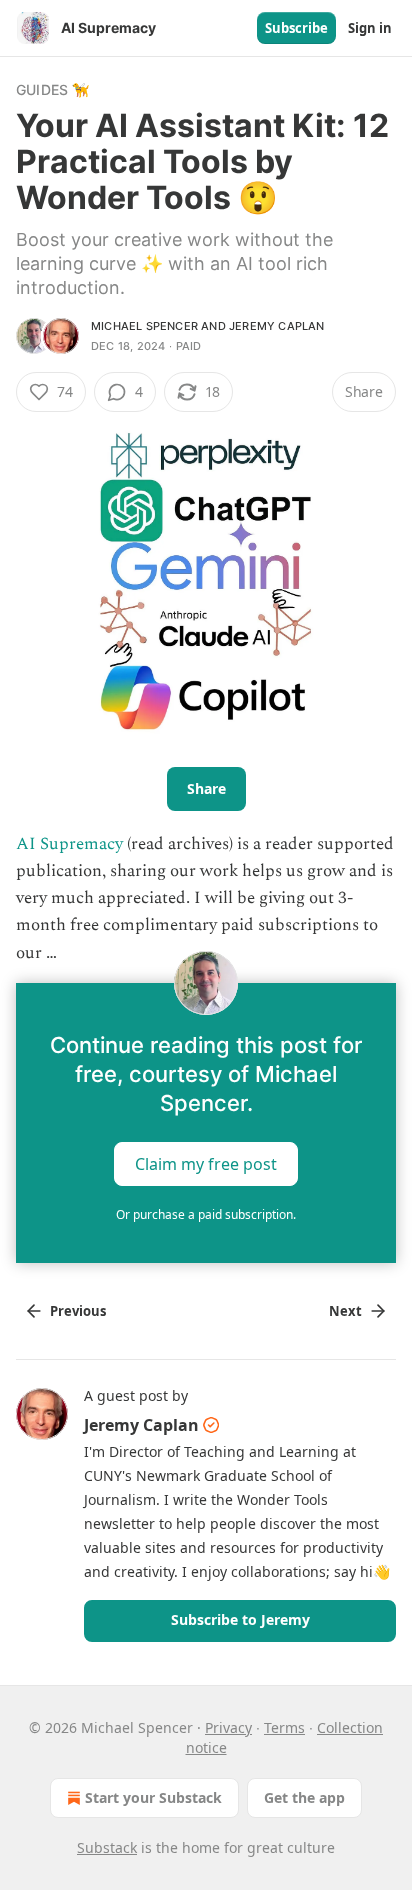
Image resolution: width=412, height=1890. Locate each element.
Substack (107, 1847)
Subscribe (296, 28)
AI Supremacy (69, 844)
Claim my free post (206, 1163)
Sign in (370, 28)
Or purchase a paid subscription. (206, 1214)
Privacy (228, 1727)
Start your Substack (153, 1797)
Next (345, 1311)
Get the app (304, 1797)
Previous (78, 1311)
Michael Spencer (144, 326)
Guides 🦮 (53, 89)
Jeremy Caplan (277, 326)
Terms (284, 1727)
